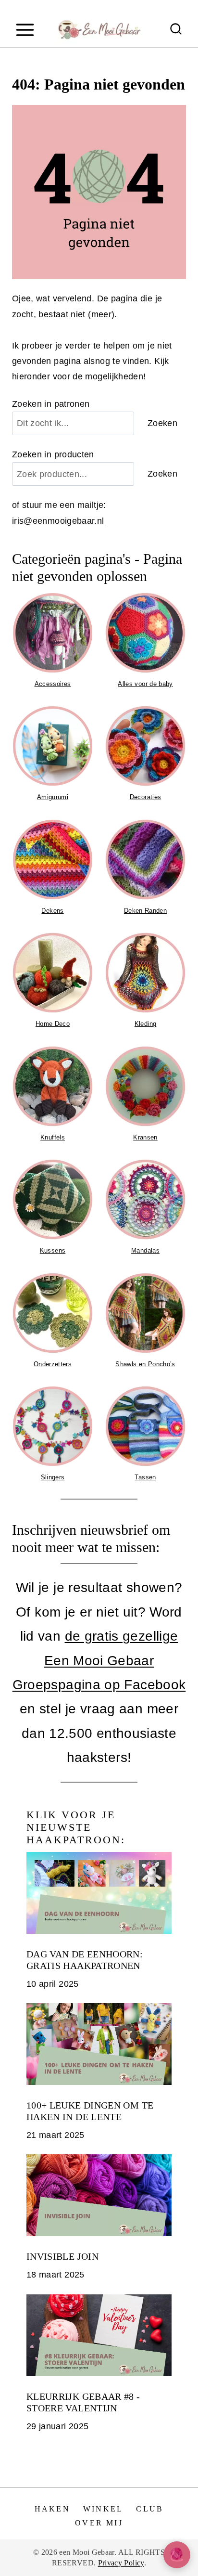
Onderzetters (53, 1364)
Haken (52, 2509)
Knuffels (53, 1137)
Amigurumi (53, 797)
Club (150, 2509)
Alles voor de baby (145, 684)
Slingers (53, 1477)
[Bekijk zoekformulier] (176, 30)
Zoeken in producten (53, 454)
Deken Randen (145, 911)
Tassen (145, 1477)
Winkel (103, 2509)
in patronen (51, 404)
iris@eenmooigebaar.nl (58, 521)
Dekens (52, 911)
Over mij (99, 2523)
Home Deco (53, 1024)
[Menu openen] (25, 30)
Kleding (146, 1024)
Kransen (145, 1137)
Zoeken (27, 404)
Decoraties (146, 797)
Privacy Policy (121, 2563)
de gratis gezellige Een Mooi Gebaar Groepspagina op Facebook (99, 1660)
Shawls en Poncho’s (145, 1364)
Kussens (53, 1250)
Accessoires (52, 684)
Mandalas (145, 1250)
